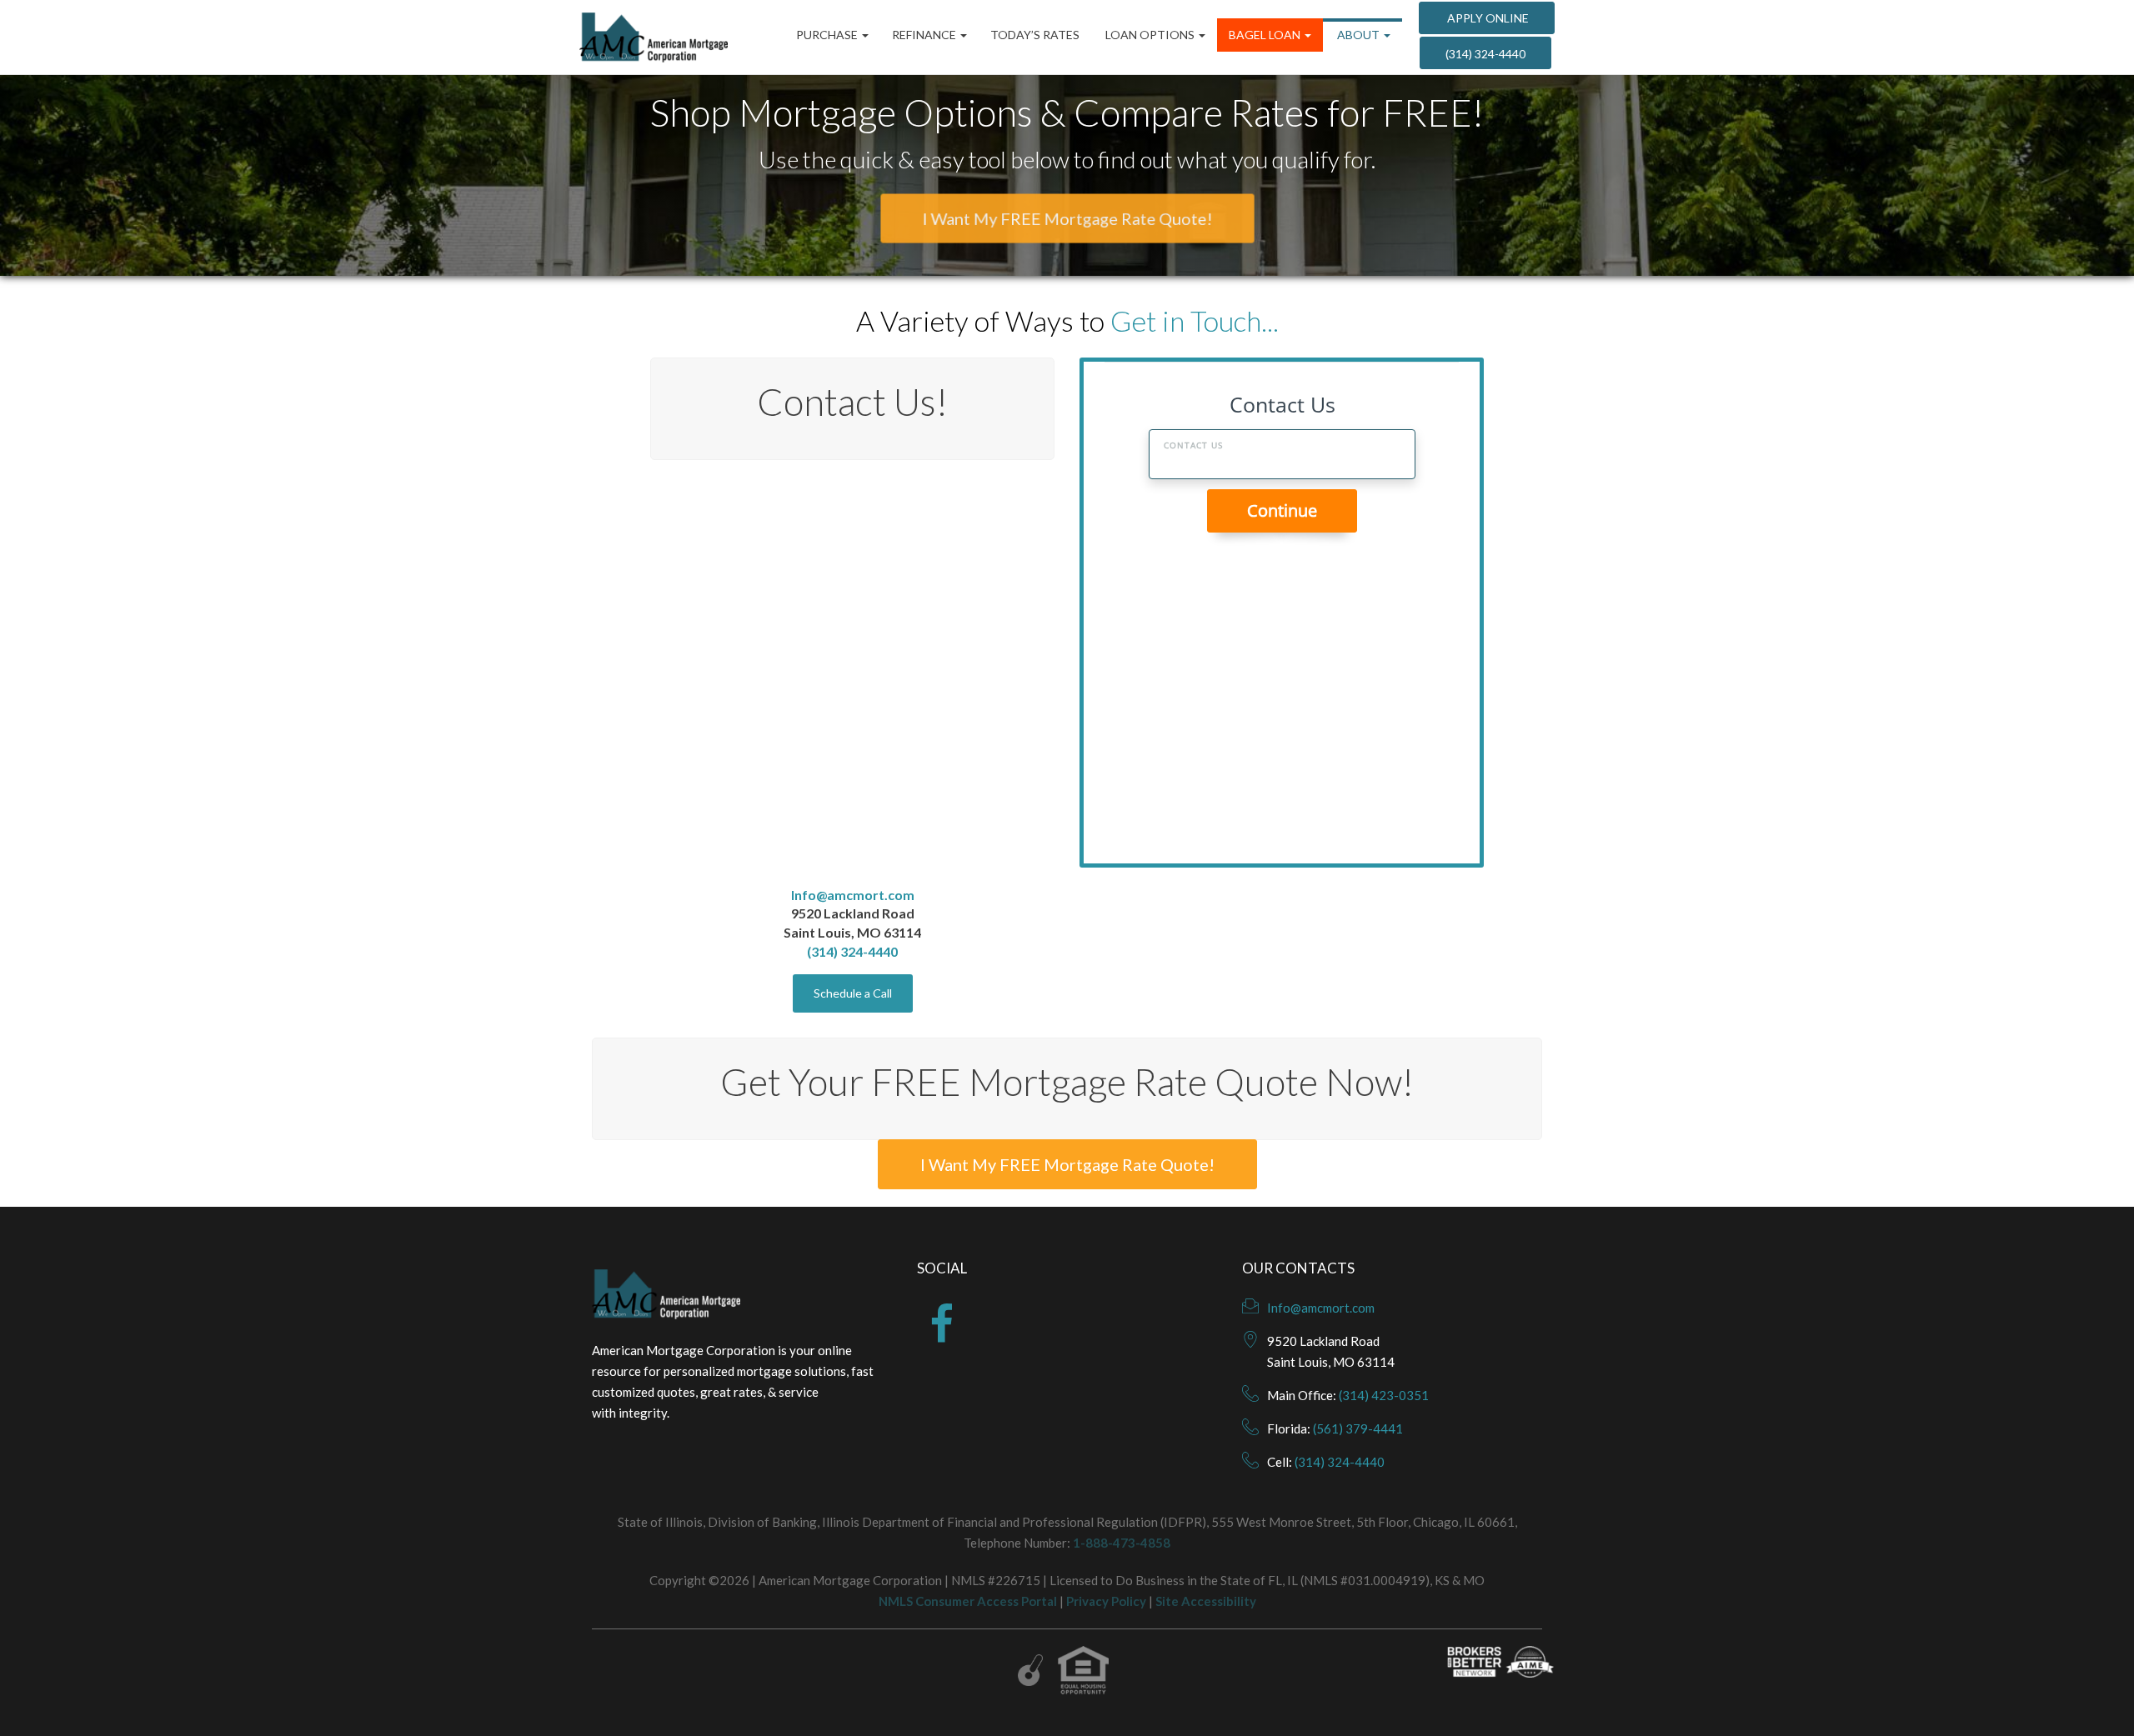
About (1358, 35)
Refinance (925, 35)
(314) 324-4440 (1485, 54)
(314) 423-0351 (1384, 1395)
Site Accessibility (1206, 1601)
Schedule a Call (853, 993)
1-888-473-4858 (1122, 1543)
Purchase (828, 35)
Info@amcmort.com (853, 894)
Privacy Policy (1106, 1601)
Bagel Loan (1266, 35)
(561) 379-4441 (1358, 1428)
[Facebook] (942, 1334)
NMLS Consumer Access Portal (968, 1601)
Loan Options (1150, 35)
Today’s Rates (1035, 35)
